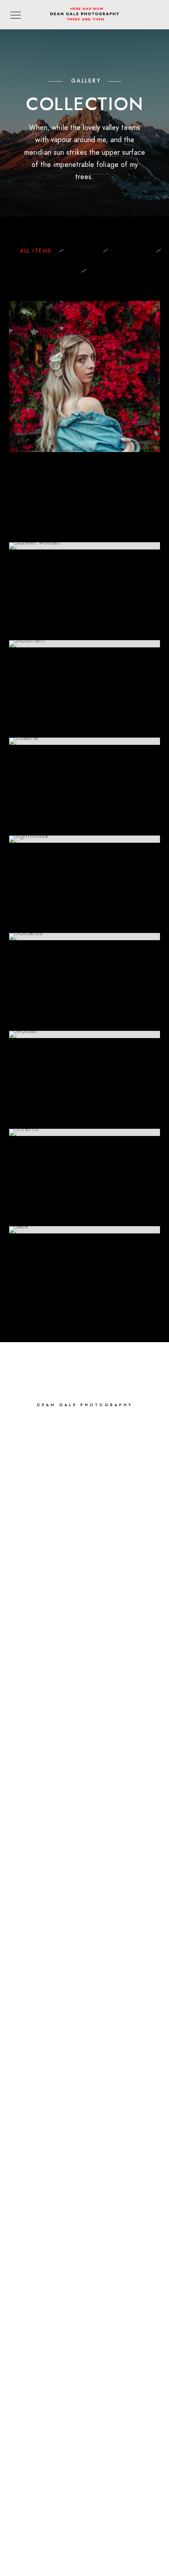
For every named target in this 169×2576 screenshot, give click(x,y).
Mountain (132, 251)
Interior (108, 271)
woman (84, 251)
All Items (36, 251)
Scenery (60, 271)
